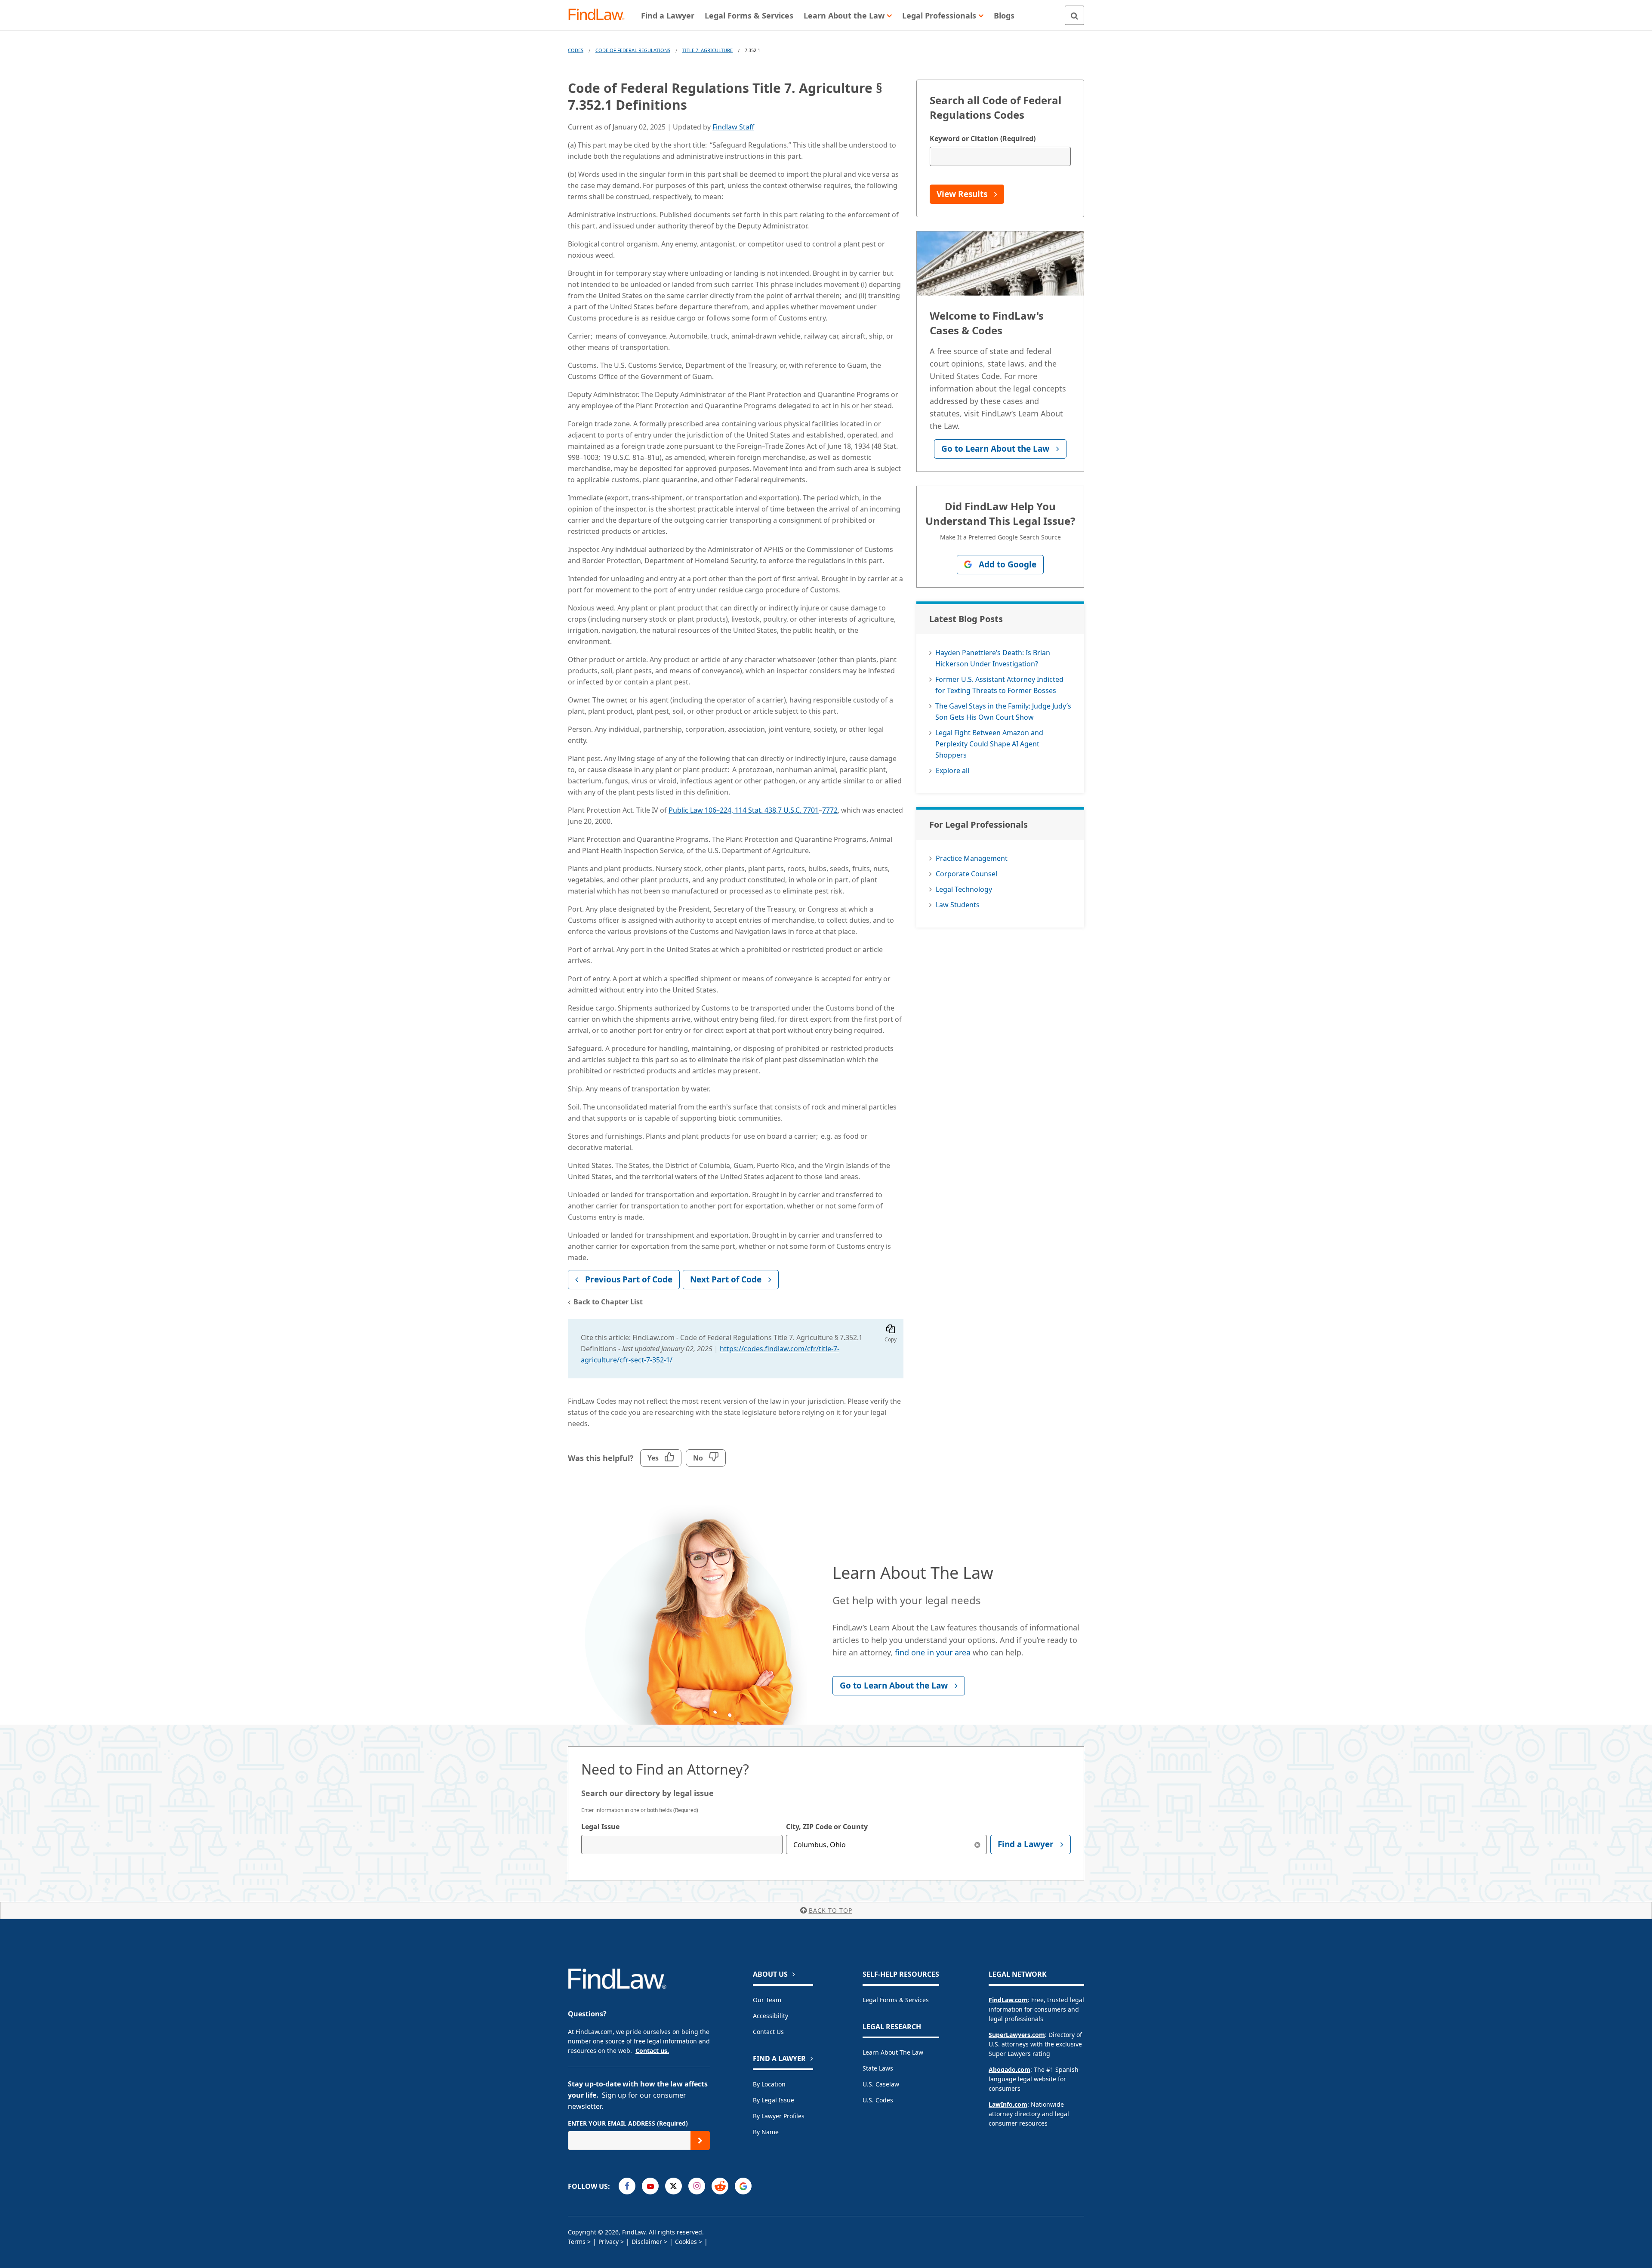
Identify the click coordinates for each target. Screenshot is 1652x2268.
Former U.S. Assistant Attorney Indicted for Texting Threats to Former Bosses (999, 685)
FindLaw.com (1008, 2000)
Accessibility (771, 2016)
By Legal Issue (774, 2100)
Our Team (767, 2000)
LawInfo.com (1008, 2104)
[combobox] (682, 1844)
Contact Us (768, 2032)
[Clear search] (977, 1844)
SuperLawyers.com (1017, 2035)
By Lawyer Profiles (779, 2116)
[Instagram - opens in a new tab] (697, 2186)
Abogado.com (1009, 2069)
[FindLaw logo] (600, 15)
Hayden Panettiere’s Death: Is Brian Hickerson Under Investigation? (993, 658)
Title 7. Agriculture (707, 50)
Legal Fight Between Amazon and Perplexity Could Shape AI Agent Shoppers (989, 744)
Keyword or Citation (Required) (983, 139)
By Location (769, 2084)
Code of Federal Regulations (633, 50)
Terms (577, 2242)
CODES (576, 50)
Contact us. (652, 2051)
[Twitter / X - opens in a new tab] (673, 2186)
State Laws (878, 2068)
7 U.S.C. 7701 (798, 810)
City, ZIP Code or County (827, 1827)
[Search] (1074, 15)
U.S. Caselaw (881, 2084)
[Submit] (700, 2140)
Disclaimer (647, 2242)
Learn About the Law (893, 2052)
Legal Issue (600, 1827)
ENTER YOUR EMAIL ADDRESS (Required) (628, 2123)
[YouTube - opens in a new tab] (650, 2186)
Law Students (958, 905)
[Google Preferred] (743, 2186)
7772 (830, 810)
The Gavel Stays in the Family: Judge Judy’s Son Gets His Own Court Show (1003, 712)
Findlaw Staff (733, 127)
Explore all (952, 770)
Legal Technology (964, 889)
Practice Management (972, 858)
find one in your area (933, 1652)
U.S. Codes (878, 2100)
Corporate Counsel (966, 874)
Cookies (686, 2242)
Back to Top (831, 1910)
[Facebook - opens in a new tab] (627, 2186)
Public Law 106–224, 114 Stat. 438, (723, 810)
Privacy (609, 2242)
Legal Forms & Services (896, 2000)
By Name (766, 2132)
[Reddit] (720, 2186)
